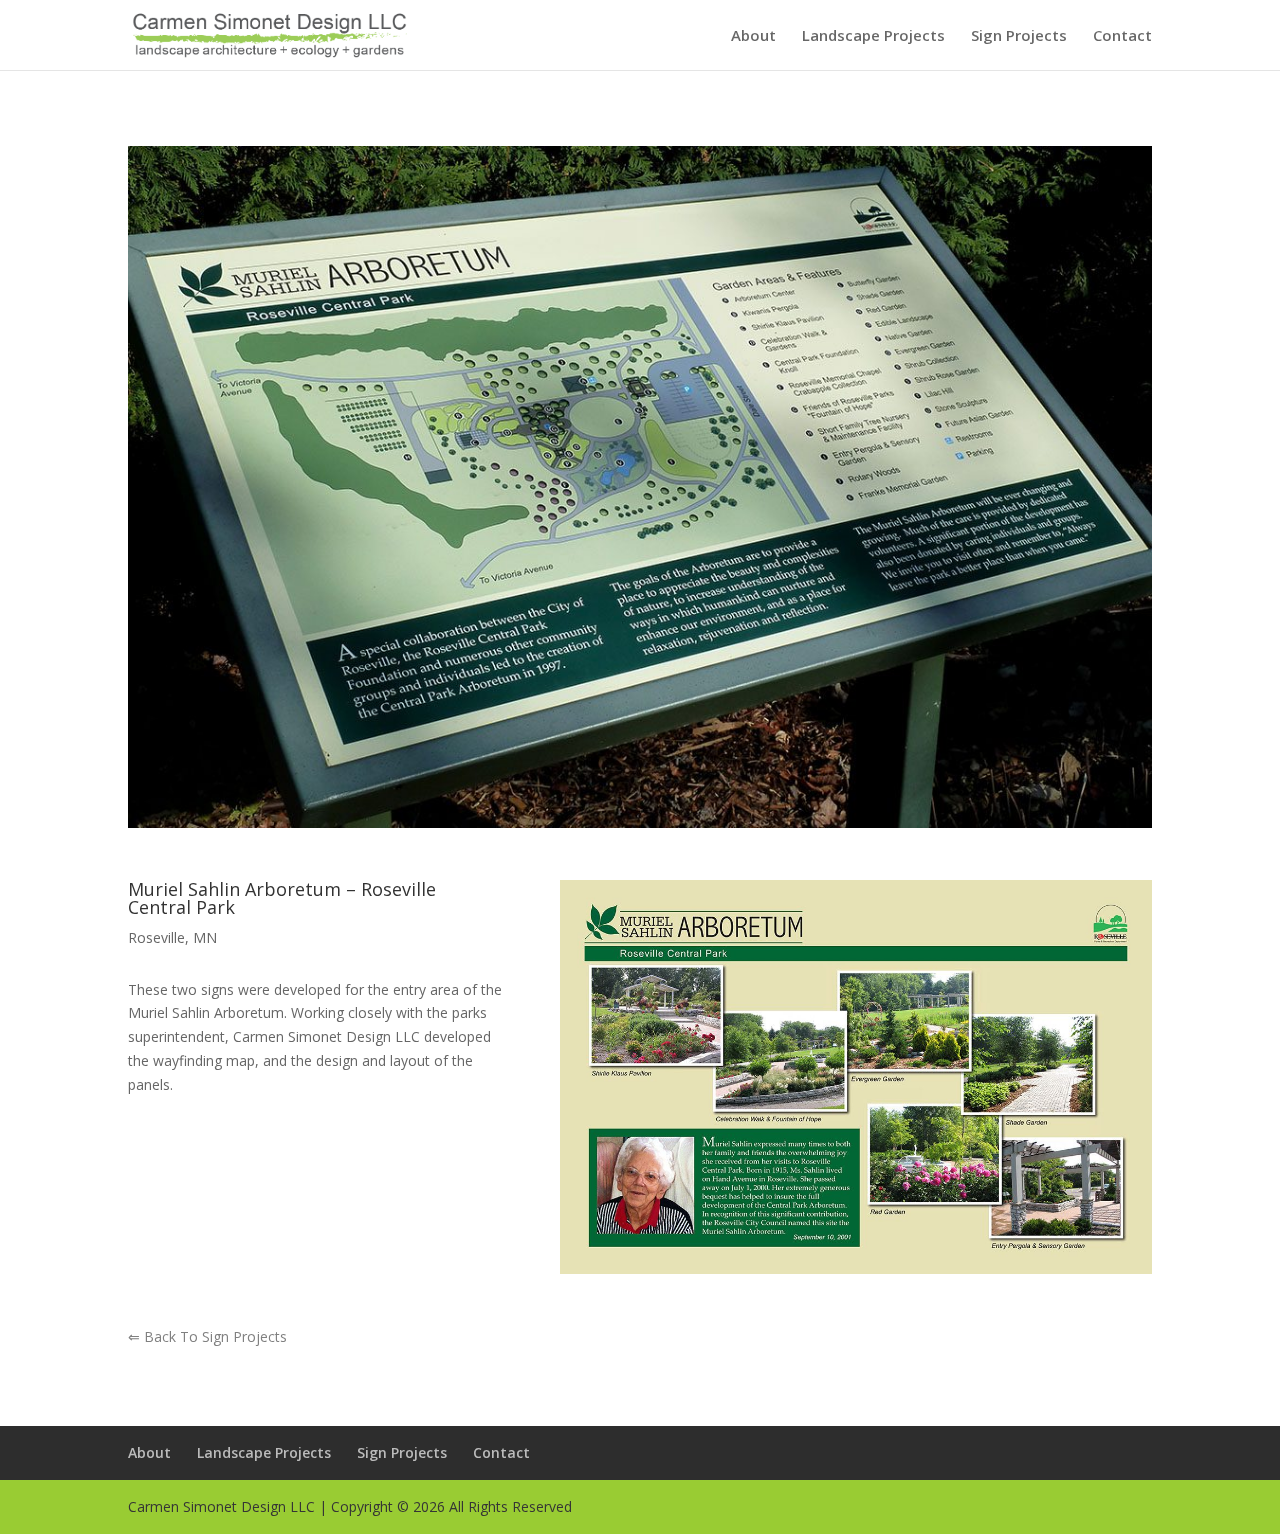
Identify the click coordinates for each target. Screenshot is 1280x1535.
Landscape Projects (873, 36)
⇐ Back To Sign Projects (207, 1336)
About (753, 36)
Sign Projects (1019, 36)
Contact (1122, 36)
